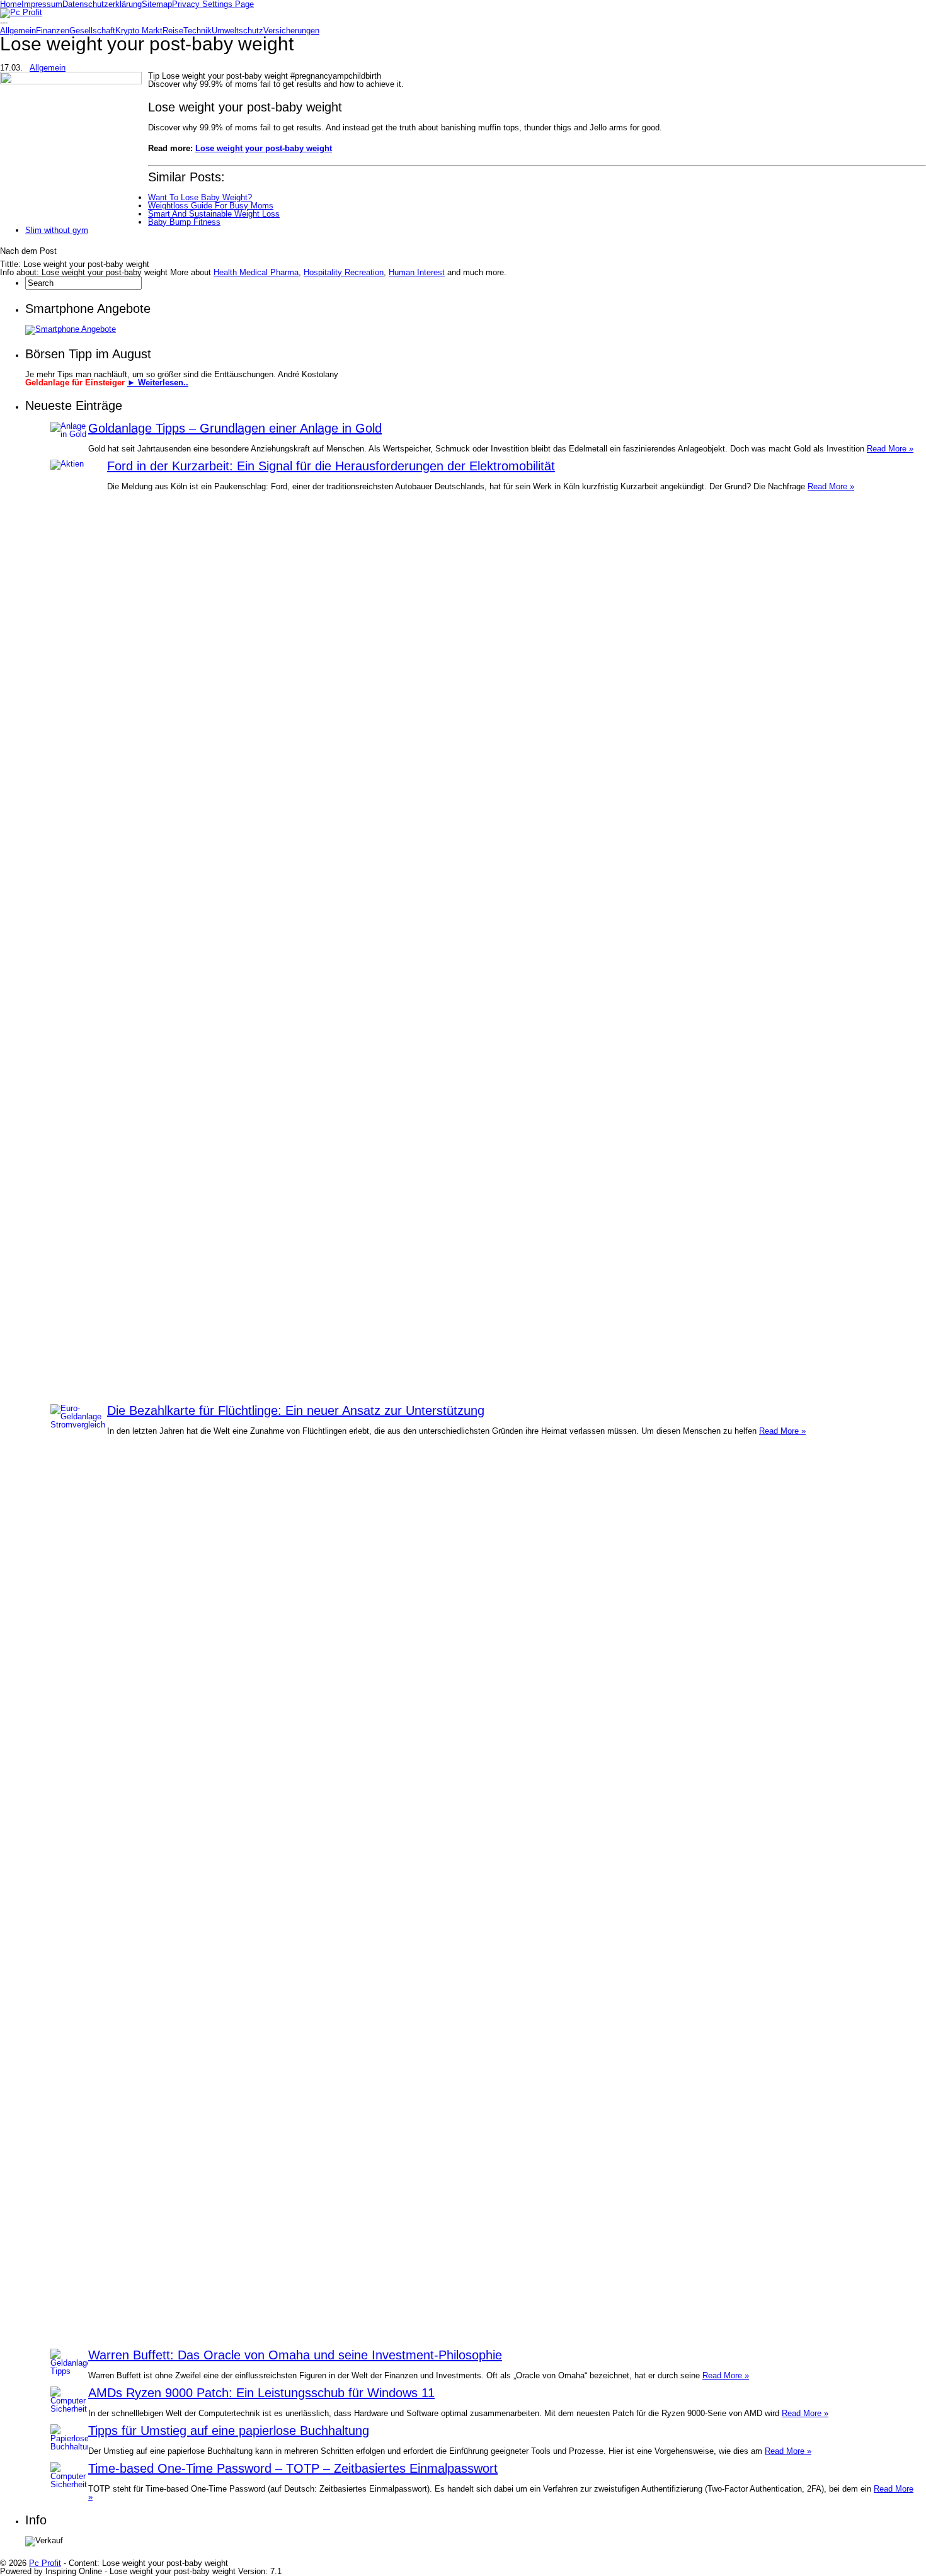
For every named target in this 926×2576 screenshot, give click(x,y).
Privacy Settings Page (213, 4)
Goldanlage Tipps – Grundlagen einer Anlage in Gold (235, 428)
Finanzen (53, 31)
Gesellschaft (92, 31)
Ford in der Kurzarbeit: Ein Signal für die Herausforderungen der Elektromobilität (331, 466)
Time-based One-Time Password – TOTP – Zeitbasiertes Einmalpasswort (293, 2468)
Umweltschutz (237, 31)
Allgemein (18, 31)
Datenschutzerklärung (102, 4)
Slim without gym (57, 230)
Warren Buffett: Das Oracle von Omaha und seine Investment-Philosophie (295, 2355)
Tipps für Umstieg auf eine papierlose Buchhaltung (229, 2431)
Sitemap (157, 4)
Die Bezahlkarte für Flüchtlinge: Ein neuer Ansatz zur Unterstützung (296, 1410)
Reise (173, 31)
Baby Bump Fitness (184, 222)
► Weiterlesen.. (158, 383)
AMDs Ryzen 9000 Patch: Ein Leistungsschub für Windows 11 (261, 2393)
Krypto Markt (139, 31)
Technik (197, 31)
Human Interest (417, 272)
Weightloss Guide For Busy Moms (211, 206)
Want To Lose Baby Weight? (200, 197)
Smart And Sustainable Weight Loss (214, 214)
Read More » (890, 449)
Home (11, 4)
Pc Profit (45, 2563)
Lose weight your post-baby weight (264, 148)
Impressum (42, 4)
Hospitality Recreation (344, 272)
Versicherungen (291, 31)
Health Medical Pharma (256, 272)
